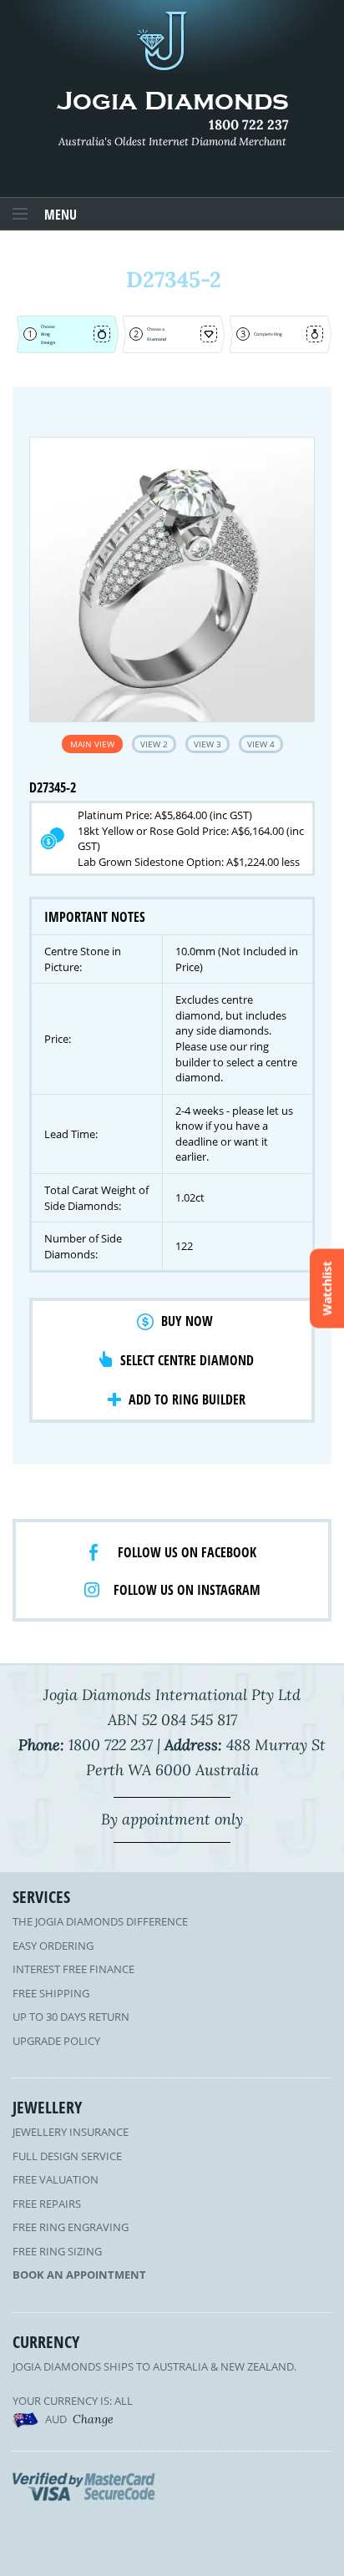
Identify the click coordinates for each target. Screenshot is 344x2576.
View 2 (154, 744)
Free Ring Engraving (71, 2227)
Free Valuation (56, 2179)
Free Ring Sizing (57, 2251)
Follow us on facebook (187, 1552)
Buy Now (187, 1321)
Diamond (157, 339)
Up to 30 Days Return (71, 2017)
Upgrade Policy (56, 2041)
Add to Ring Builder (187, 1399)
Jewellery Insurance (71, 2132)
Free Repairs (47, 2204)
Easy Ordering (53, 1946)
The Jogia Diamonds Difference (100, 1921)
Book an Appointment (79, 2275)
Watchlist (327, 1288)
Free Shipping (51, 1993)
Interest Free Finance (73, 1969)
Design (48, 342)
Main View (92, 744)
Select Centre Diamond (187, 1360)
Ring (46, 334)
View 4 (261, 744)
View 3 (207, 744)
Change (93, 2419)
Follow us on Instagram (187, 1590)
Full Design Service (67, 2156)
